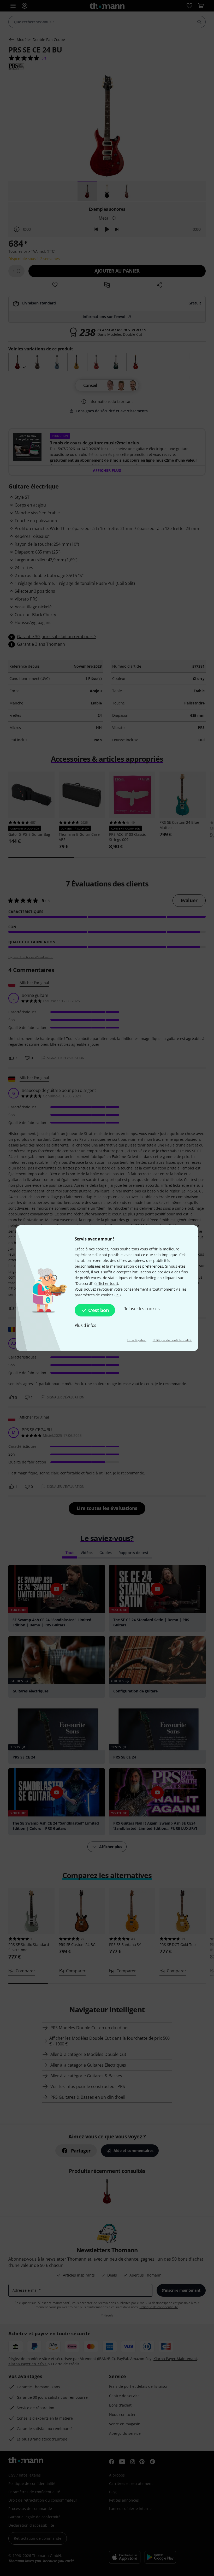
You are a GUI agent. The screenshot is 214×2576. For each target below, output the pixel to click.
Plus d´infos (86, 1325)
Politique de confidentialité (172, 1340)
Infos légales (136, 1340)
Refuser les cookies (142, 1309)
